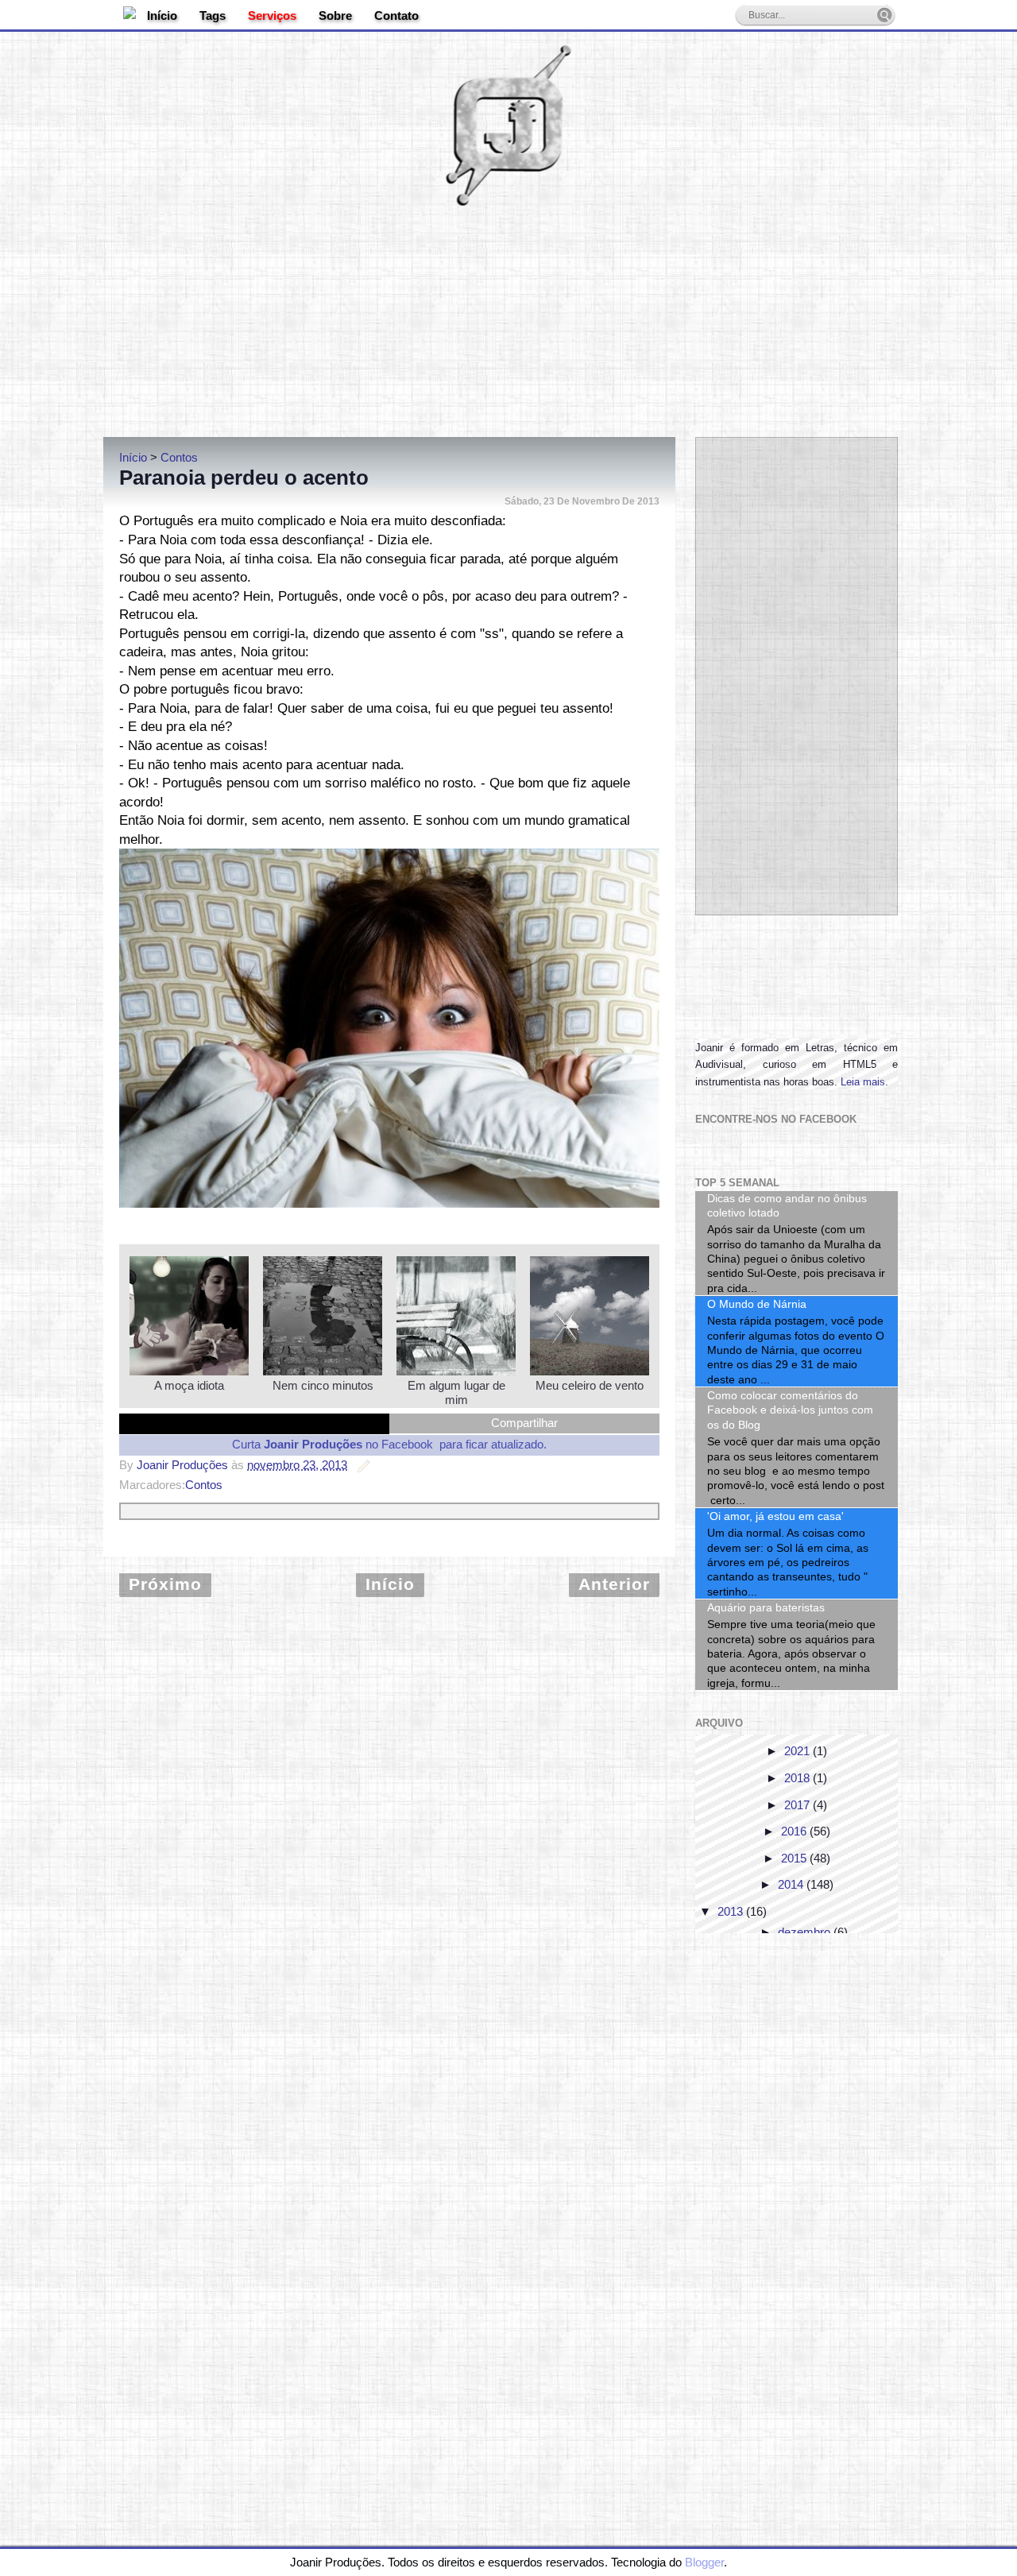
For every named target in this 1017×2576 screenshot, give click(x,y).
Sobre (335, 15)
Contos (204, 1485)
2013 (730, 1911)
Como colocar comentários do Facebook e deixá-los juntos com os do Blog (790, 1410)
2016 (794, 1831)
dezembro (804, 1932)
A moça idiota (189, 1385)
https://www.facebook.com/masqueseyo (427, 1200)
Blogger (704, 2562)
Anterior (614, 1584)
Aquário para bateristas (766, 1607)
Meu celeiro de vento (590, 1385)
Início (162, 15)
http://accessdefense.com (406, 1186)
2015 (794, 1858)
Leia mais (863, 1082)
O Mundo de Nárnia (757, 1304)
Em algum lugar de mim (456, 1392)
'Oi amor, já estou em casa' (775, 1516)
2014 (791, 1884)
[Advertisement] (508, 314)
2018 (797, 1778)
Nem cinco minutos (323, 1385)
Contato (396, 15)
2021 (797, 1751)
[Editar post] (361, 1465)
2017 (797, 1805)
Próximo (165, 1584)
